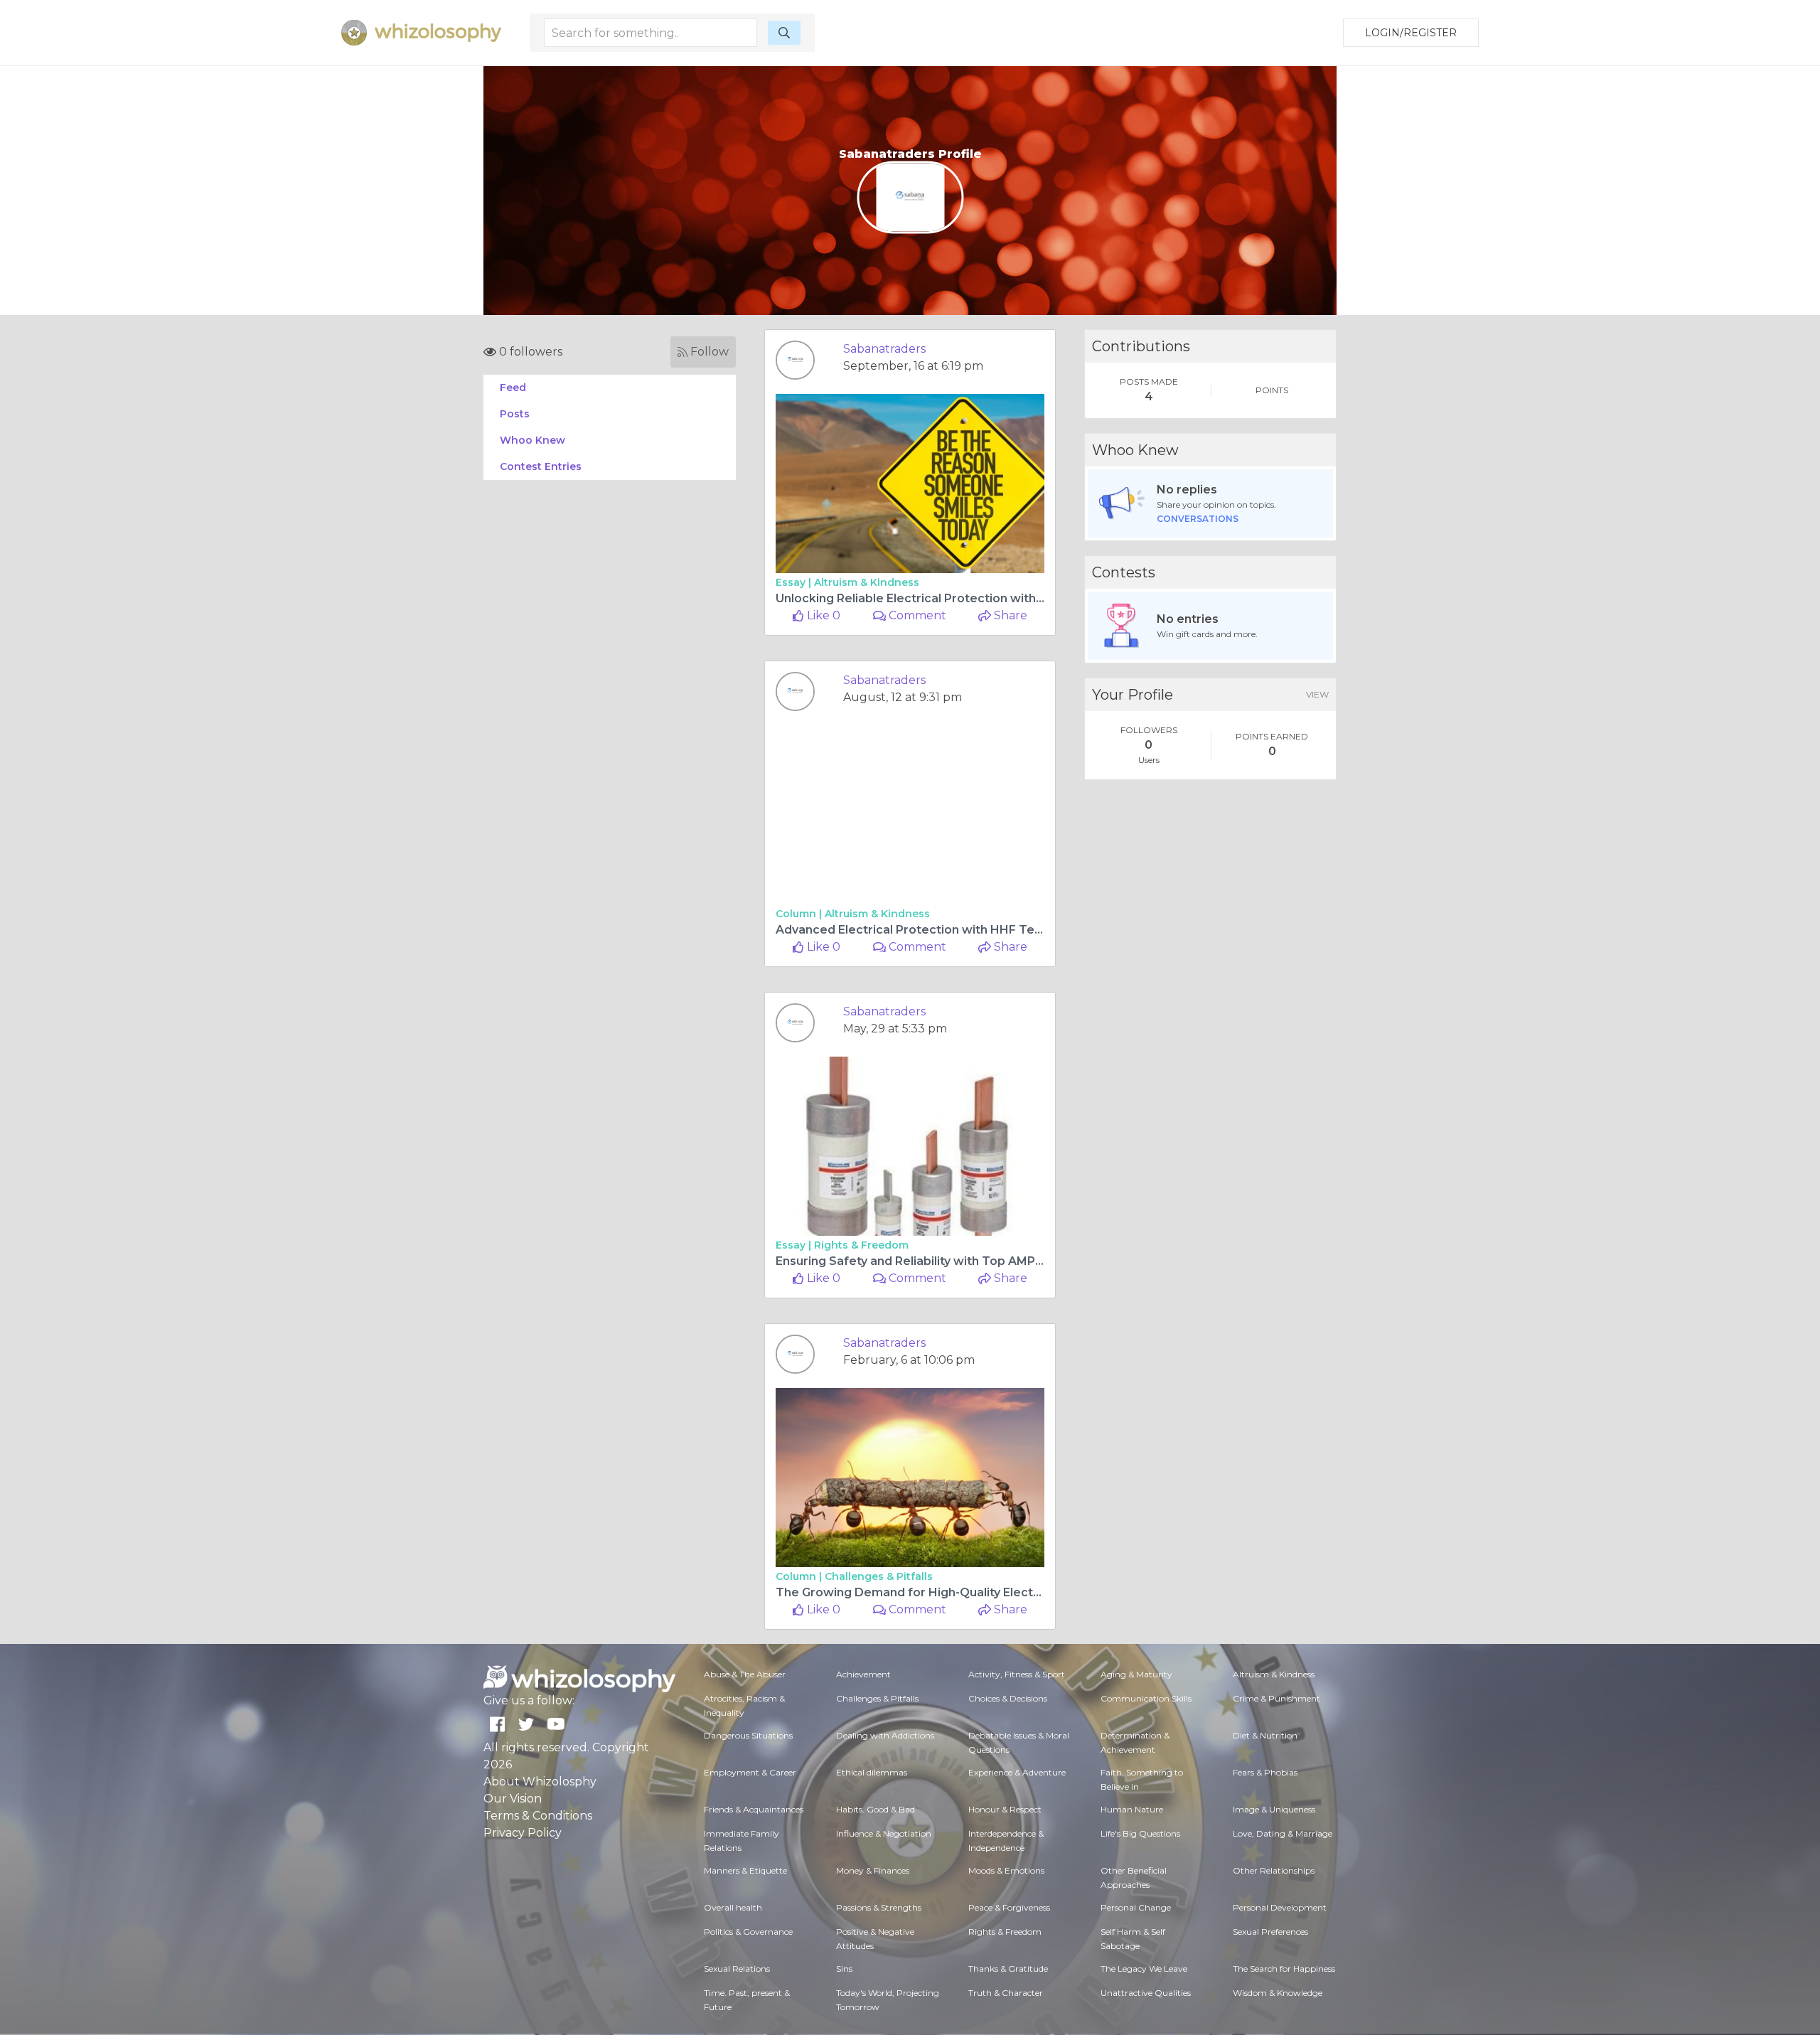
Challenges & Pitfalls (879, 1576)
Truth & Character (1006, 1993)
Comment (916, 615)
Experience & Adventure (1017, 1772)
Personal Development (1280, 1907)
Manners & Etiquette (745, 1870)
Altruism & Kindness (867, 582)
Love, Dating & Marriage (1283, 1833)
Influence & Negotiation (884, 1833)
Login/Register (1411, 33)
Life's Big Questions (1140, 1833)
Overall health (733, 1907)
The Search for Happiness (1284, 1969)
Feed (513, 388)
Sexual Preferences (1270, 1932)
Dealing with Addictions (885, 1735)
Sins (844, 1969)
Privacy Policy (523, 1833)
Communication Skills (1146, 1698)
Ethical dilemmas (872, 1772)
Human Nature (1132, 1809)
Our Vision (513, 1799)
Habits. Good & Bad (876, 1809)
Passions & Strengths (879, 1907)
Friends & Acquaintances (754, 1809)
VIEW (1317, 694)
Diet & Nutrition (1265, 1735)
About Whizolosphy (540, 1782)
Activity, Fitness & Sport (1017, 1674)
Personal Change (1136, 1907)
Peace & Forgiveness (1009, 1907)
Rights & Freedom (861, 1245)
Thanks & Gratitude (1008, 1969)
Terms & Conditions (538, 1816)
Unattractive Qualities (1146, 1993)
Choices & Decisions (1008, 1698)
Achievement (863, 1674)
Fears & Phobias (1265, 1772)
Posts (515, 414)
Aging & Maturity (1136, 1674)
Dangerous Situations (748, 1735)
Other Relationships (1274, 1870)
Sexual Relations (737, 1969)
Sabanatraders (884, 349)
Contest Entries (541, 466)
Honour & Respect (1005, 1809)
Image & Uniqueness (1274, 1809)
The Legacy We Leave (1144, 1969)
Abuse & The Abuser (745, 1674)
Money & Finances (873, 1870)
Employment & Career (750, 1772)
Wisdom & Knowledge (1278, 1993)
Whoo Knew (532, 440)
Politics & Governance (748, 1932)
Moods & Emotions (1006, 1870)
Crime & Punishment (1276, 1698)
